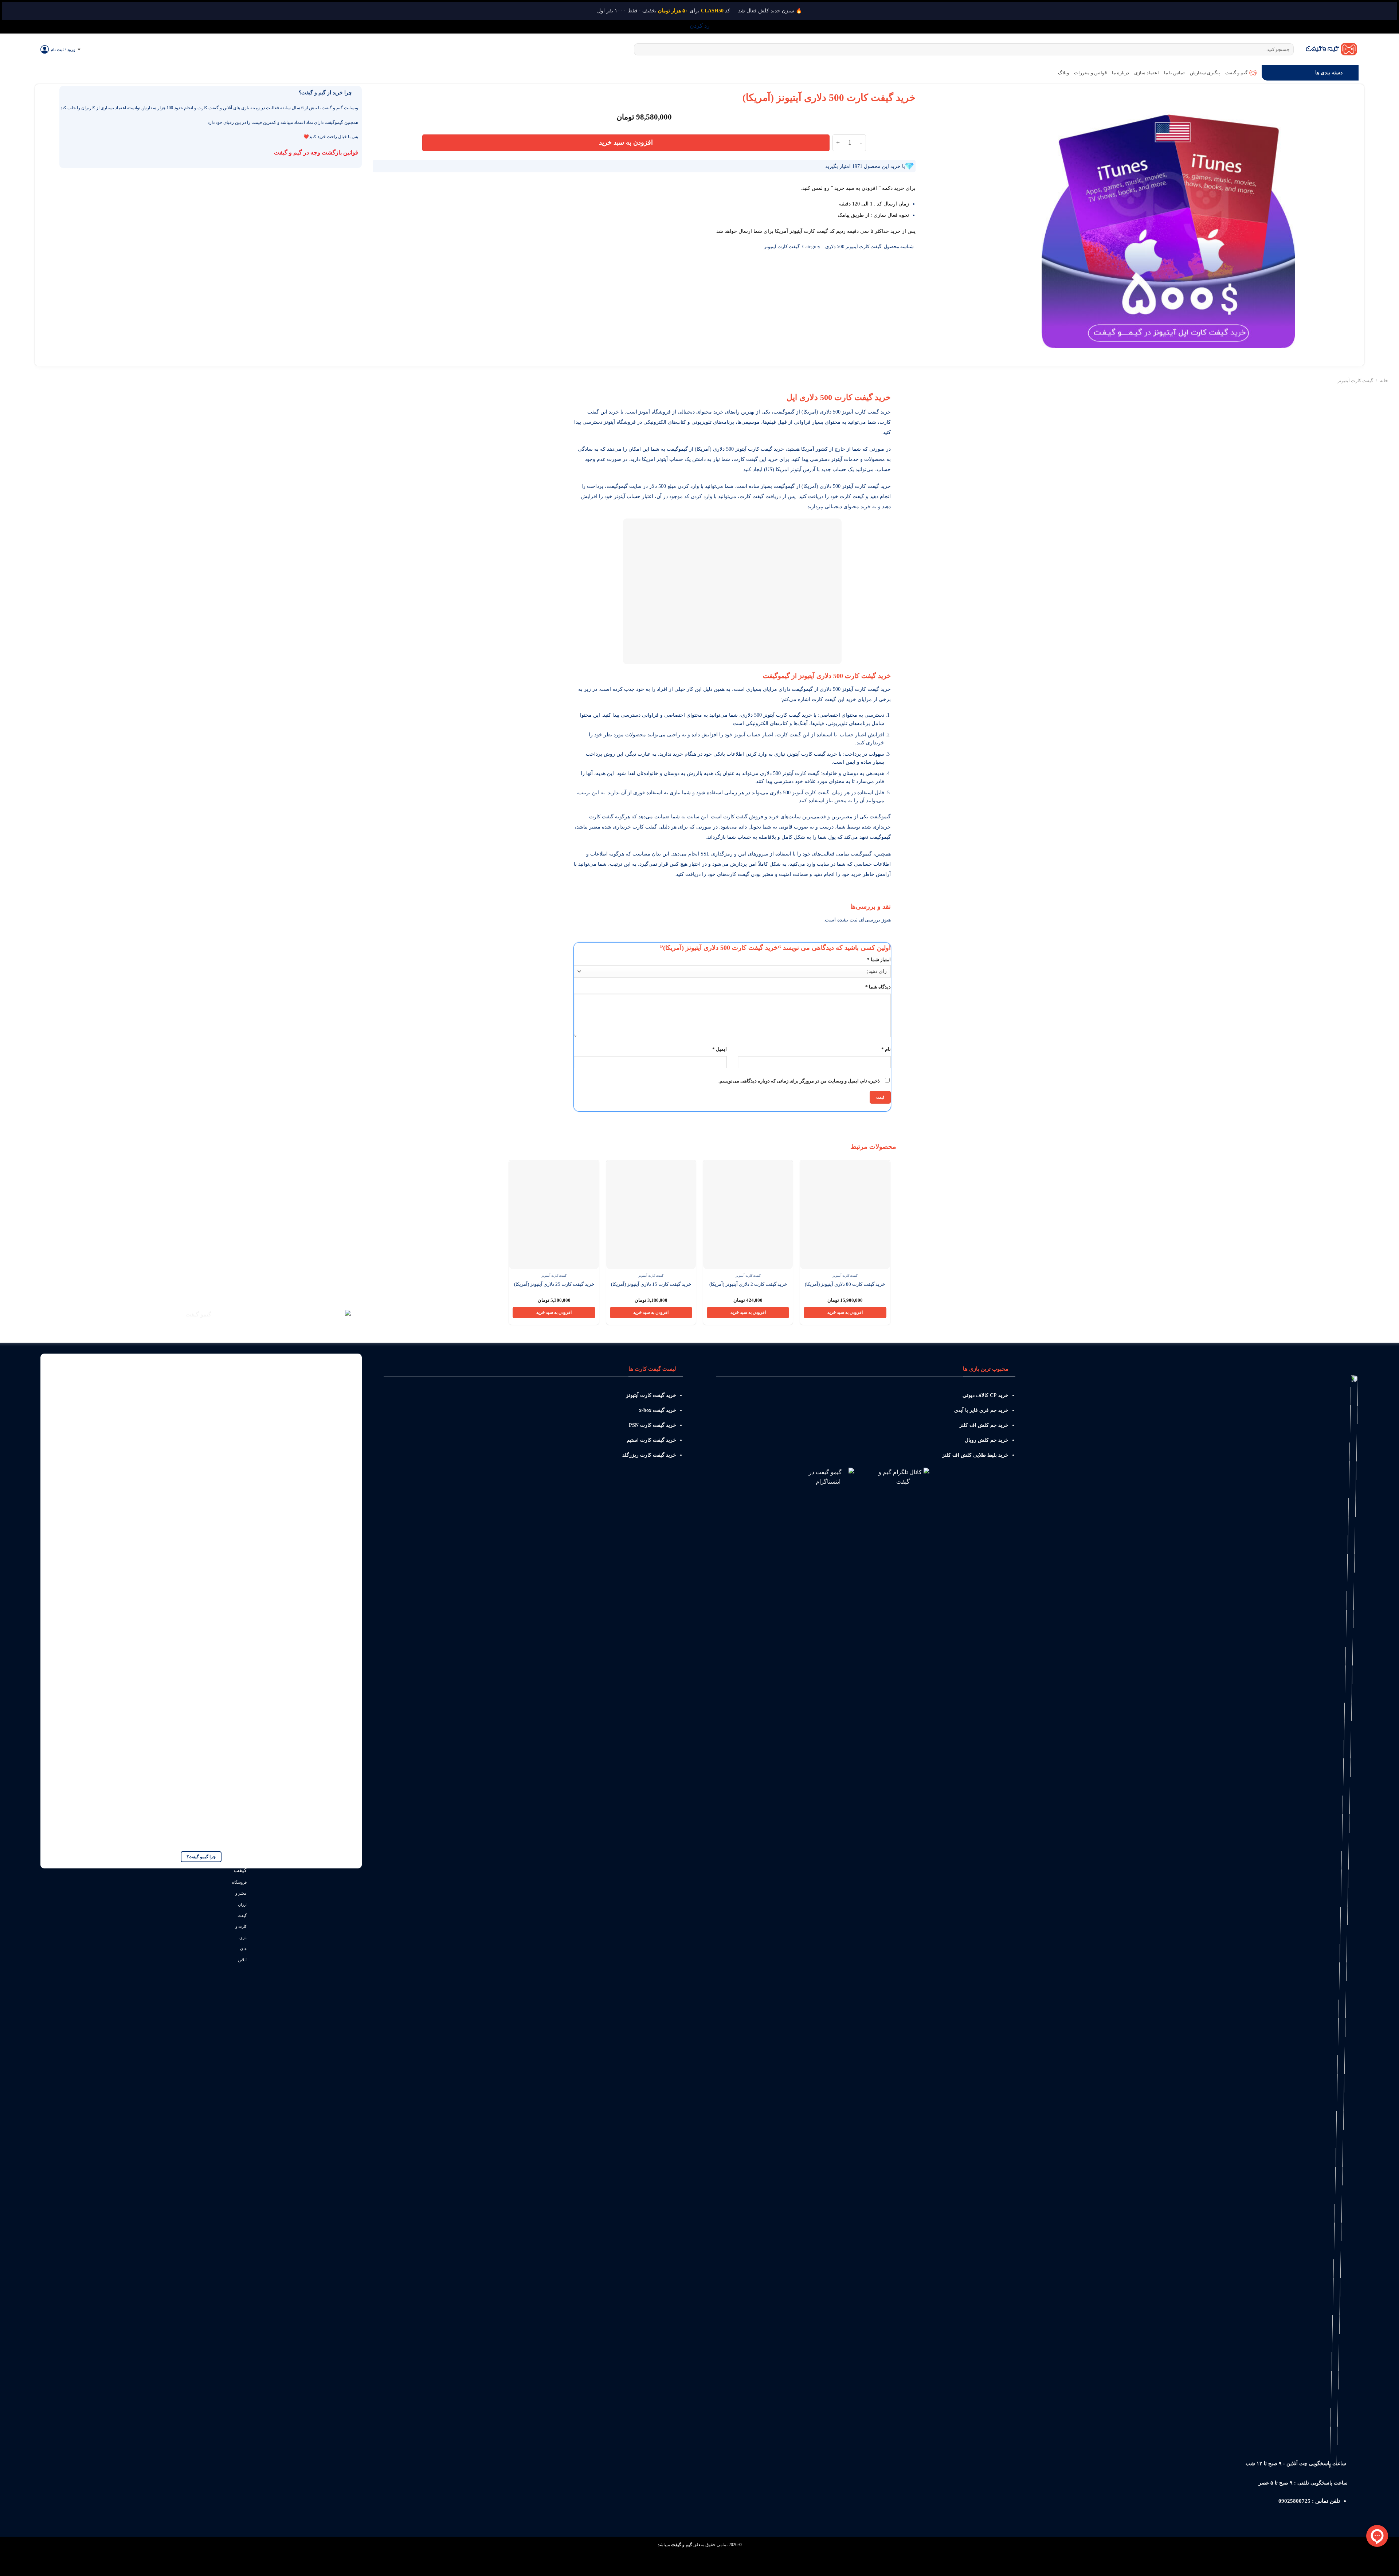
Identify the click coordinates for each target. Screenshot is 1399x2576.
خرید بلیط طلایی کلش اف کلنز (975, 1455)
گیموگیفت (861, 854)
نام (886, 1049)
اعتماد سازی (1147, 73)
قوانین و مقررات (1090, 73)
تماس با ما (1174, 73)
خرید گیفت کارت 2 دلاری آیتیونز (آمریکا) (748, 1284)
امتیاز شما (879, 960)
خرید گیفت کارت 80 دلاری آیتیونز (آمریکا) (845, 1284)
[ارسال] (641, 50)
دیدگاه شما (878, 987)
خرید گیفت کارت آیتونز (866, 689)
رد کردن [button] (700, 26)
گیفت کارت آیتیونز (782, 247)
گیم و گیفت (1236, 73)
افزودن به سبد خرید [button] (845, 1312)
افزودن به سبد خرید (626, 142)
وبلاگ (1063, 73)
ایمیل (720, 1049)
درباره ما (1120, 73)
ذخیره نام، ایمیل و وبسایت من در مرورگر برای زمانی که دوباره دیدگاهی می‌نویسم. (799, 1081)
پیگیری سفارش (1205, 73)
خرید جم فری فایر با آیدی (981, 1410)
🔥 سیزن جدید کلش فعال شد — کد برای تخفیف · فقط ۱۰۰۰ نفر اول (699, 11)
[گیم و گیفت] (1332, 49)
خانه (1384, 381)
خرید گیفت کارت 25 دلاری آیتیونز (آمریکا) (554, 1284)
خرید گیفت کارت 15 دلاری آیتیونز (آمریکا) (651, 1284)
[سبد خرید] (90, 50)
